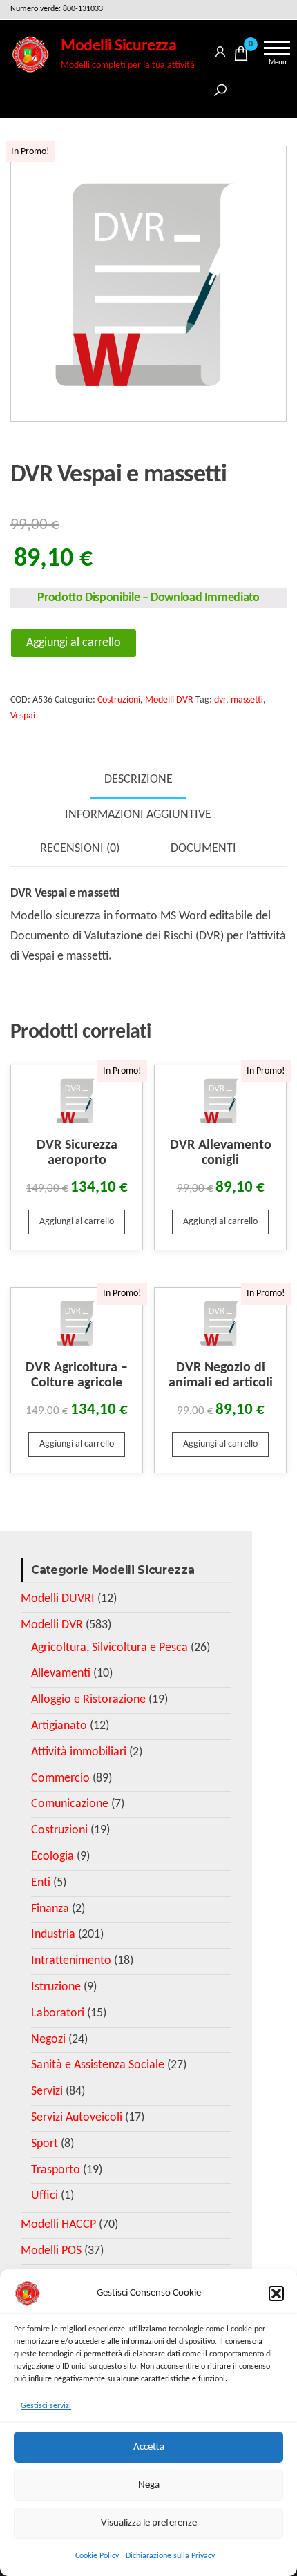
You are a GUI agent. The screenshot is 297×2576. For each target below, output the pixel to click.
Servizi (47, 2091)
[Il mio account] (220, 49)
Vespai (23, 716)
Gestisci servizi (46, 2406)
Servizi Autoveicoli (77, 2118)
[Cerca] (220, 88)
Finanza (50, 1909)
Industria (53, 1935)
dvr (220, 700)
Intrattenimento (71, 1961)
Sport (45, 2144)
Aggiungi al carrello (74, 643)
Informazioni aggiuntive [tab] (138, 815)
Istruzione (56, 1987)
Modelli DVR (169, 700)
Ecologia (52, 1857)
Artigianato (59, 1726)
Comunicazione (70, 1804)
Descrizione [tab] (138, 780)
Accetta (149, 2447)
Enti (41, 1883)
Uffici (45, 2196)
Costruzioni (119, 700)
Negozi (48, 2040)
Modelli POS (51, 2251)
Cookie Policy (97, 2556)
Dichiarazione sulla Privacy (170, 2556)
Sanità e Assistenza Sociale (98, 2065)
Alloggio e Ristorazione (88, 1700)
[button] (276, 2293)
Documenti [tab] (203, 849)
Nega (149, 2485)
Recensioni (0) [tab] (80, 849)
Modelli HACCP (58, 2225)
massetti (247, 700)
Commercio (60, 1778)
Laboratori (58, 2013)
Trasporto (56, 2170)
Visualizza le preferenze (149, 2523)
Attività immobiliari (79, 1752)
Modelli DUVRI (58, 1599)
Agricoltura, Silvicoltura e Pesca (109, 1648)
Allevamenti (61, 1673)
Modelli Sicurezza (118, 46)
